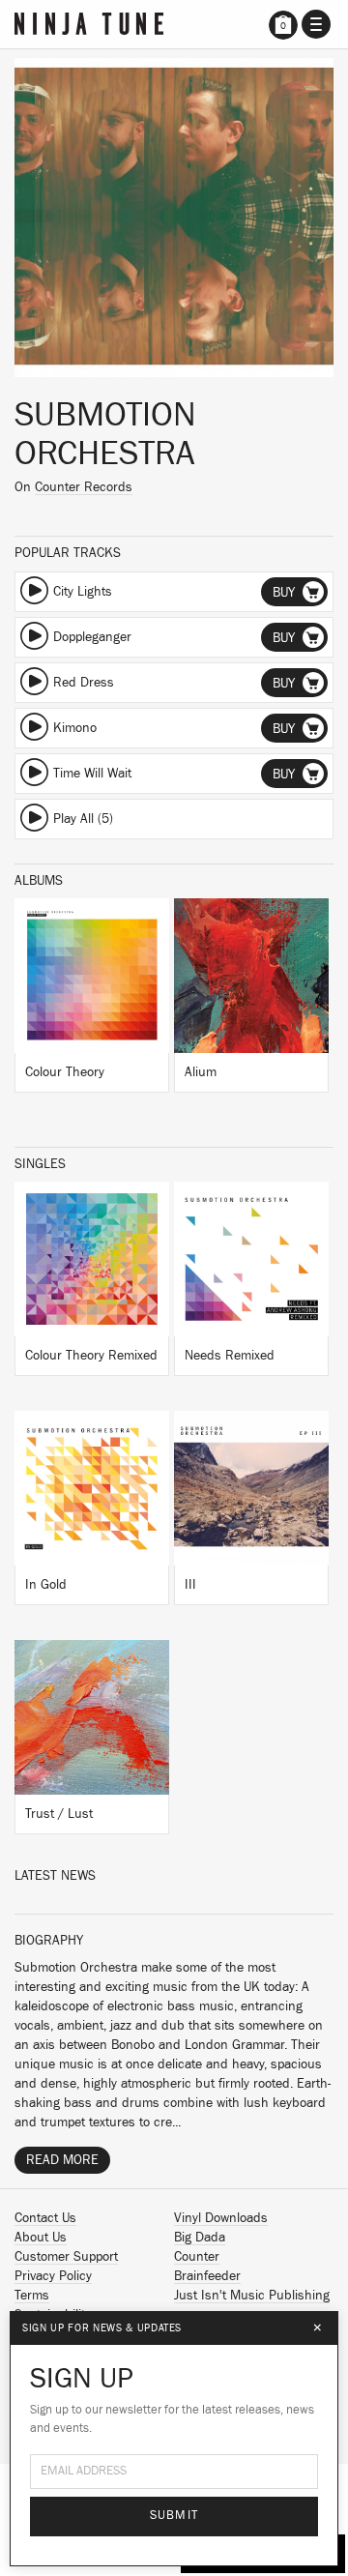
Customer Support (66, 2257)
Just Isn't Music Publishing (252, 2296)
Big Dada (200, 2238)
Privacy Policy (53, 2276)
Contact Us (45, 2218)
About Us (41, 2238)
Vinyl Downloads (221, 2218)
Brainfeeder (207, 2276)
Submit (174, 2516)
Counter (197, 2257)
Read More (62, 2160)
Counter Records (84, 487)
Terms (32, 2296)
